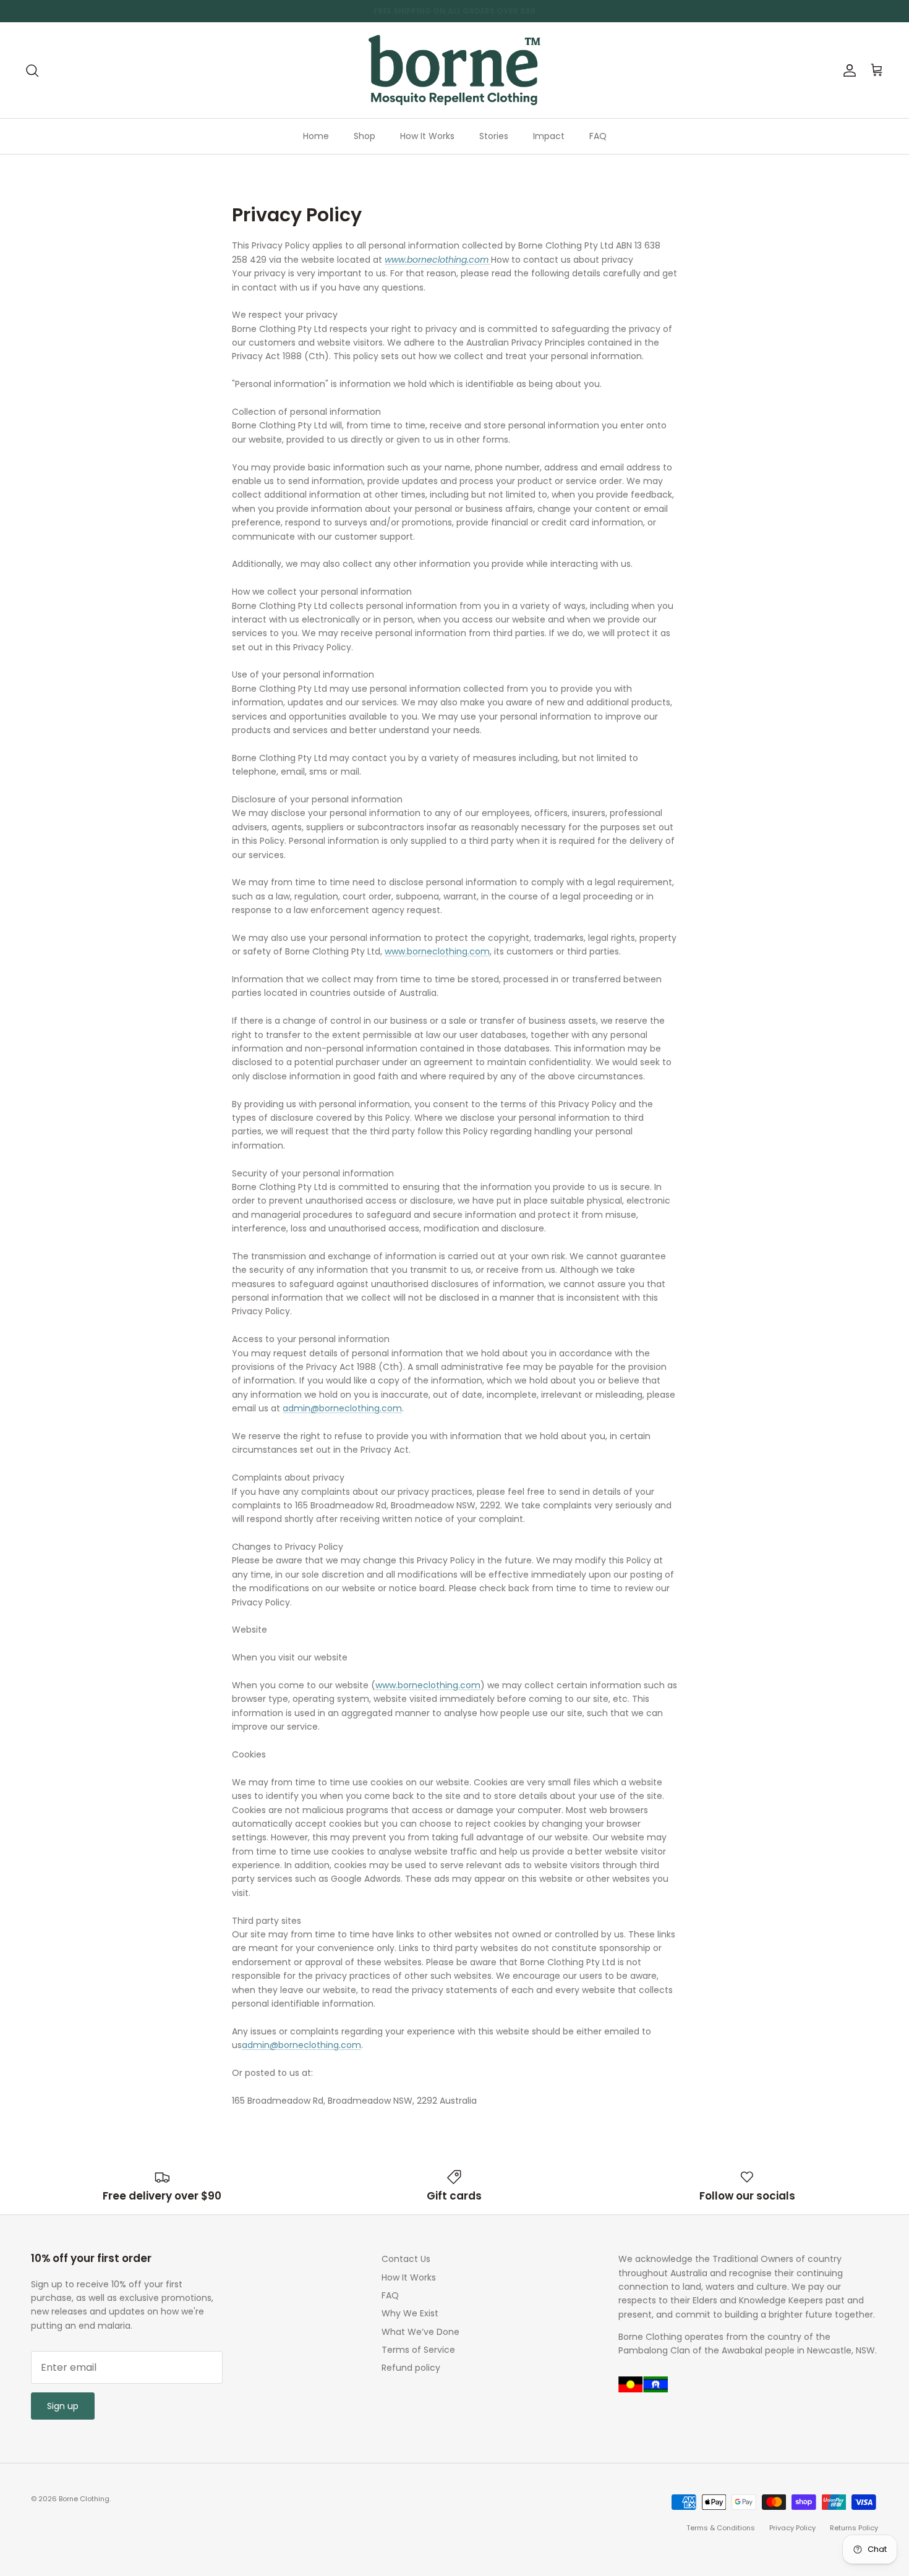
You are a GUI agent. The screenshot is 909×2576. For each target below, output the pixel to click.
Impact (549, 136)
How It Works (427, 136)
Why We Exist (410, 2313)
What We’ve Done (420, 2332)
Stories (494, 136)
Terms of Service (418, 2350)
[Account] (847, 70)
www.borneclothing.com (437, 951)
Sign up (63, 2406)
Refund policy (411, 2368)
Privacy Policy (792, 2528)
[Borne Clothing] (454, 70)
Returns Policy (854, 2528)
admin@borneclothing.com (342, 1408)
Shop (365, 136)
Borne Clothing (84, 2499)
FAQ (598, 136)
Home (316, 136)
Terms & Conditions (721, 2528)
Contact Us (406, 2259)
